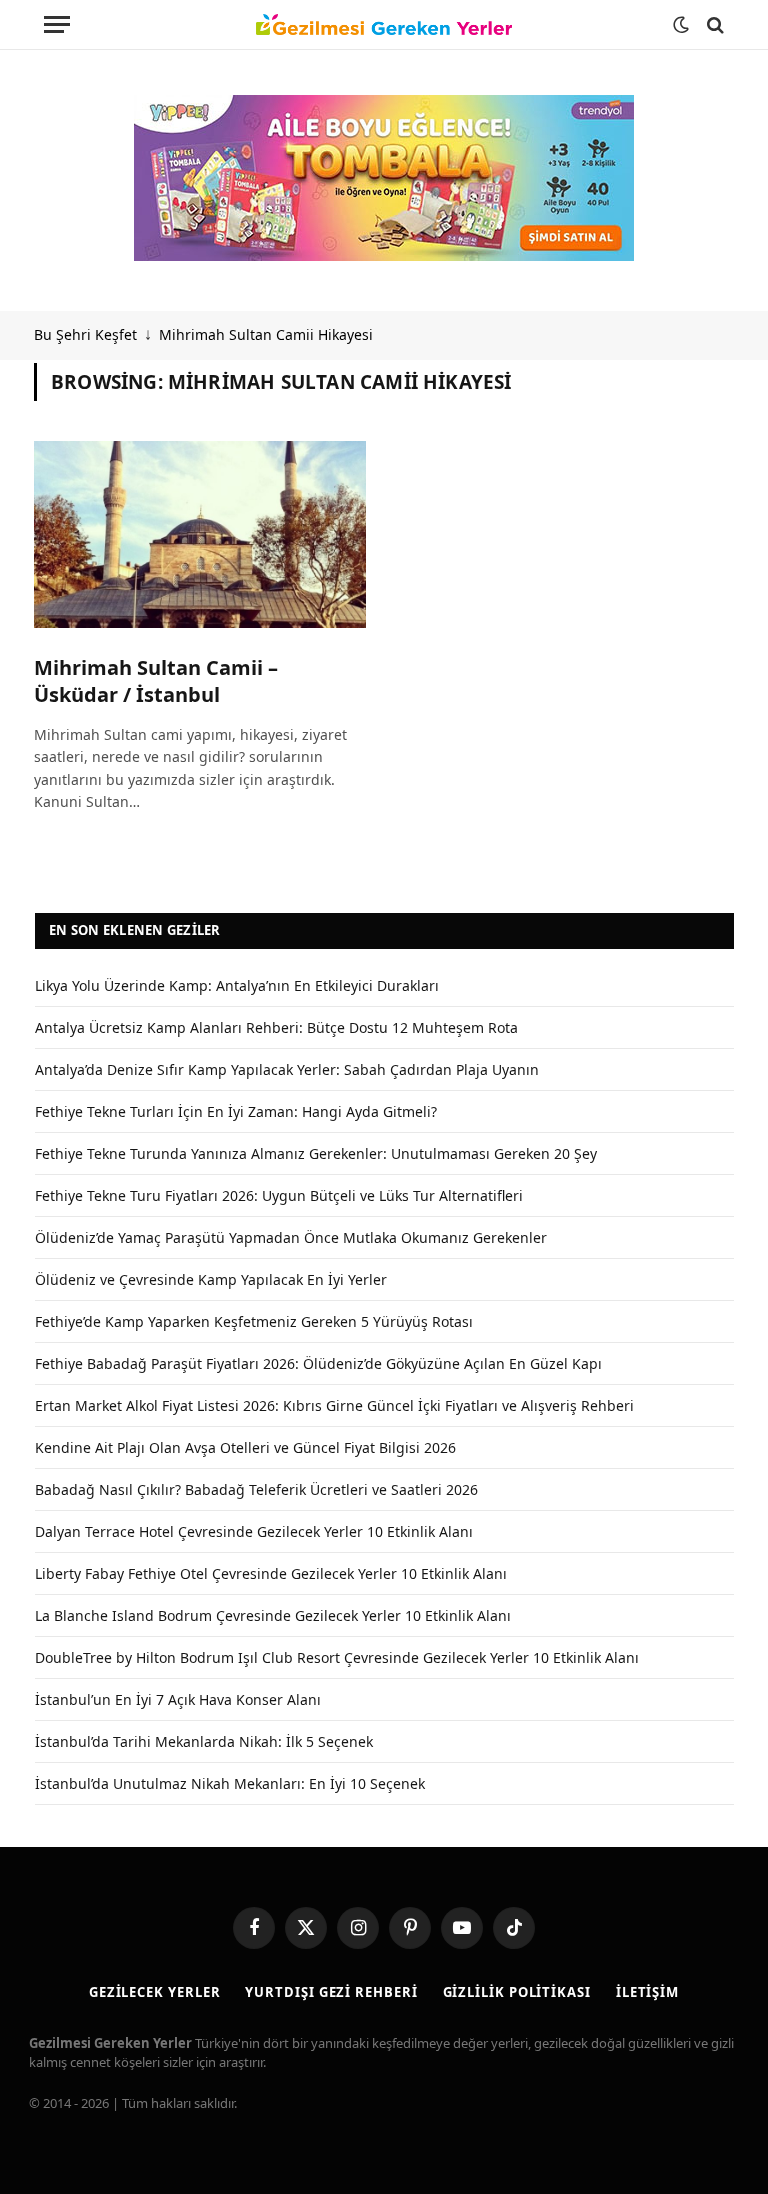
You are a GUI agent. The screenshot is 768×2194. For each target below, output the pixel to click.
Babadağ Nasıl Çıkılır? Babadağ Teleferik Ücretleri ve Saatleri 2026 (256, 1489)
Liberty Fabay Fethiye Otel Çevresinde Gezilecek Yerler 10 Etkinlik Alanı (271, 1573)
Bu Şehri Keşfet (85, 334)
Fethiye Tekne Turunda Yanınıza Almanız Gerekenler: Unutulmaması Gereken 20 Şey (316, 1153)
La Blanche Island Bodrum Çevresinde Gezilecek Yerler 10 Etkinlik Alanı (273, 1615)
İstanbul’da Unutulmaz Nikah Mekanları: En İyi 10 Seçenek (230, 1783)
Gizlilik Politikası (517, 1992)
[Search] (713, 24)
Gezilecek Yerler (155, 1992)
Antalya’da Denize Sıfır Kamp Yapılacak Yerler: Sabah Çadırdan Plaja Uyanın (287, 1069)
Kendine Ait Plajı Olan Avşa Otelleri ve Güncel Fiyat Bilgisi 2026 (245, 1447)
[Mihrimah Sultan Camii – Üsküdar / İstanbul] (200, 534)
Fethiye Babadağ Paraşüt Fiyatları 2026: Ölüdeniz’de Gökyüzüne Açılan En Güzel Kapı (318, 1363)
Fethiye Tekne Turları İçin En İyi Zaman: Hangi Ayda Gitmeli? (236, 1111)
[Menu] (57, 24)
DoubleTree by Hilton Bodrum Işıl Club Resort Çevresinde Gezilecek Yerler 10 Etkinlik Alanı (337, 1657)
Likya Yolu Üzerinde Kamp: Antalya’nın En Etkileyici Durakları (237, 985)
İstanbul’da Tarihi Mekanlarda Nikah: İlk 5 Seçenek (204, 1741)
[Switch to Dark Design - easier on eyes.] (681, 25)
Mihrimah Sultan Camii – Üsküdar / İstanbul (156, 681)
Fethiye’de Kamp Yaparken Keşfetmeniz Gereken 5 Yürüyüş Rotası (254, 1321)
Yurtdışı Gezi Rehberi (331, 1992)
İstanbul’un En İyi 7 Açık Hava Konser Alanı (178, 1699)
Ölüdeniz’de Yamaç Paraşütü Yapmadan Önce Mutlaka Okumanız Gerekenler (291, 1237)
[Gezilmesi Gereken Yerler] (384, 25)
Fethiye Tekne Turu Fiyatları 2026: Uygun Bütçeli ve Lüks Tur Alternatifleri (279, 1195)
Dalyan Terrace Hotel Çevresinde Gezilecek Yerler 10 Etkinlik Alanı (254, 1531)
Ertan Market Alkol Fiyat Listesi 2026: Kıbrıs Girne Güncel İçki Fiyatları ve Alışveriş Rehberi (334, 1405)
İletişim (647, 1992)
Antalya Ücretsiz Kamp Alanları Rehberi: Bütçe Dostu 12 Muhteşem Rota (276, 1027)
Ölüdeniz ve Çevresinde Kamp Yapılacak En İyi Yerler (211, 1279)
